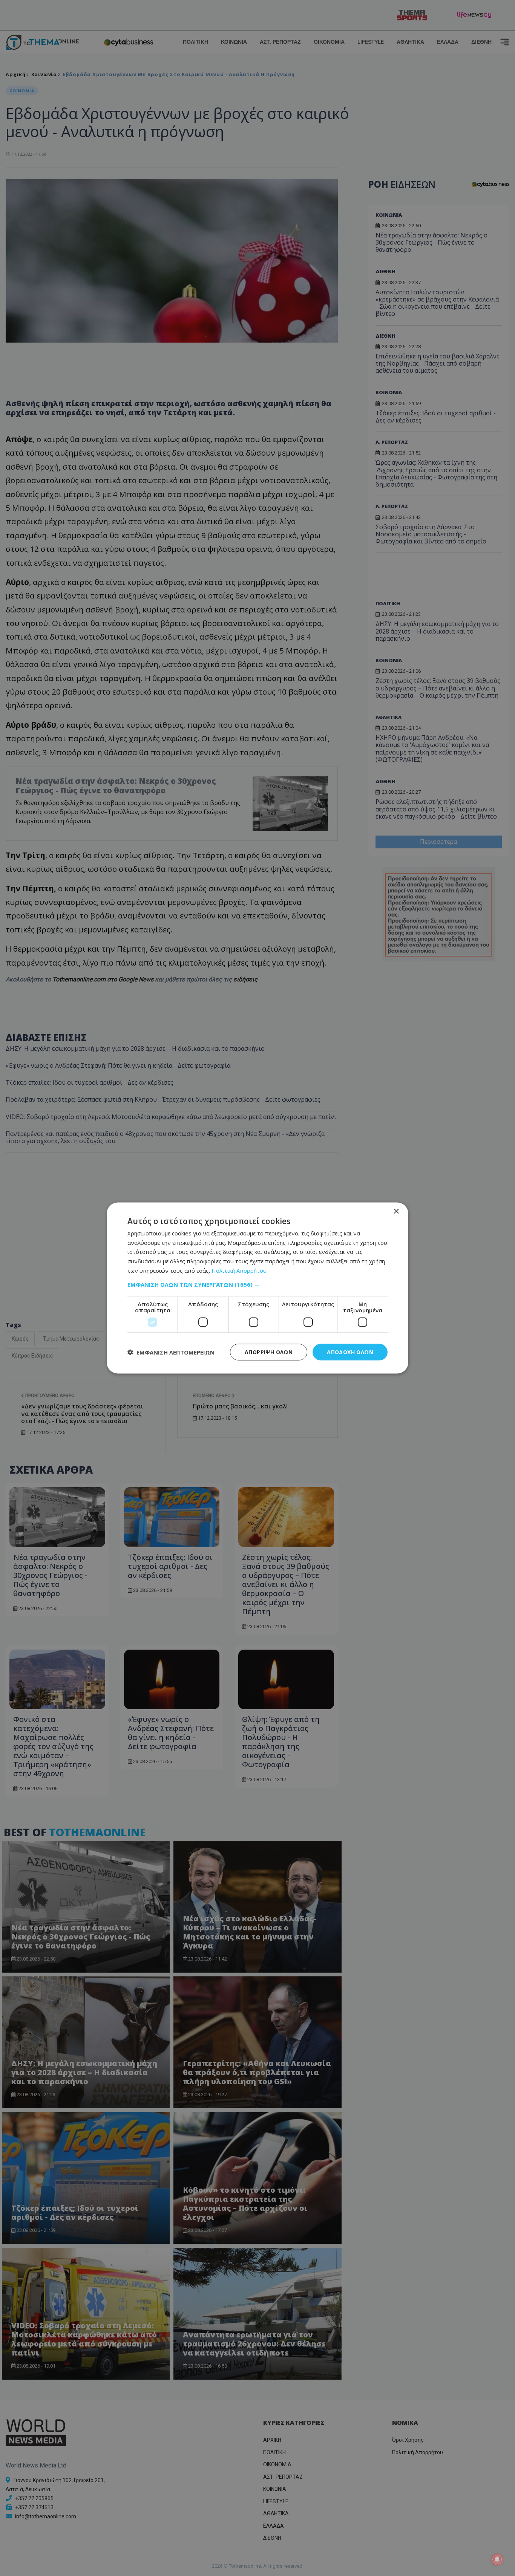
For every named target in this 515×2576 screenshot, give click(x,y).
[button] (257, 1284)
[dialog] (257, 1288)
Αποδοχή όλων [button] (350, 1352)
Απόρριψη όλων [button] (269, 1352)
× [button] (396, 1211)
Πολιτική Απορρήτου (239, 1270)
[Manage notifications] (497, 2559)
